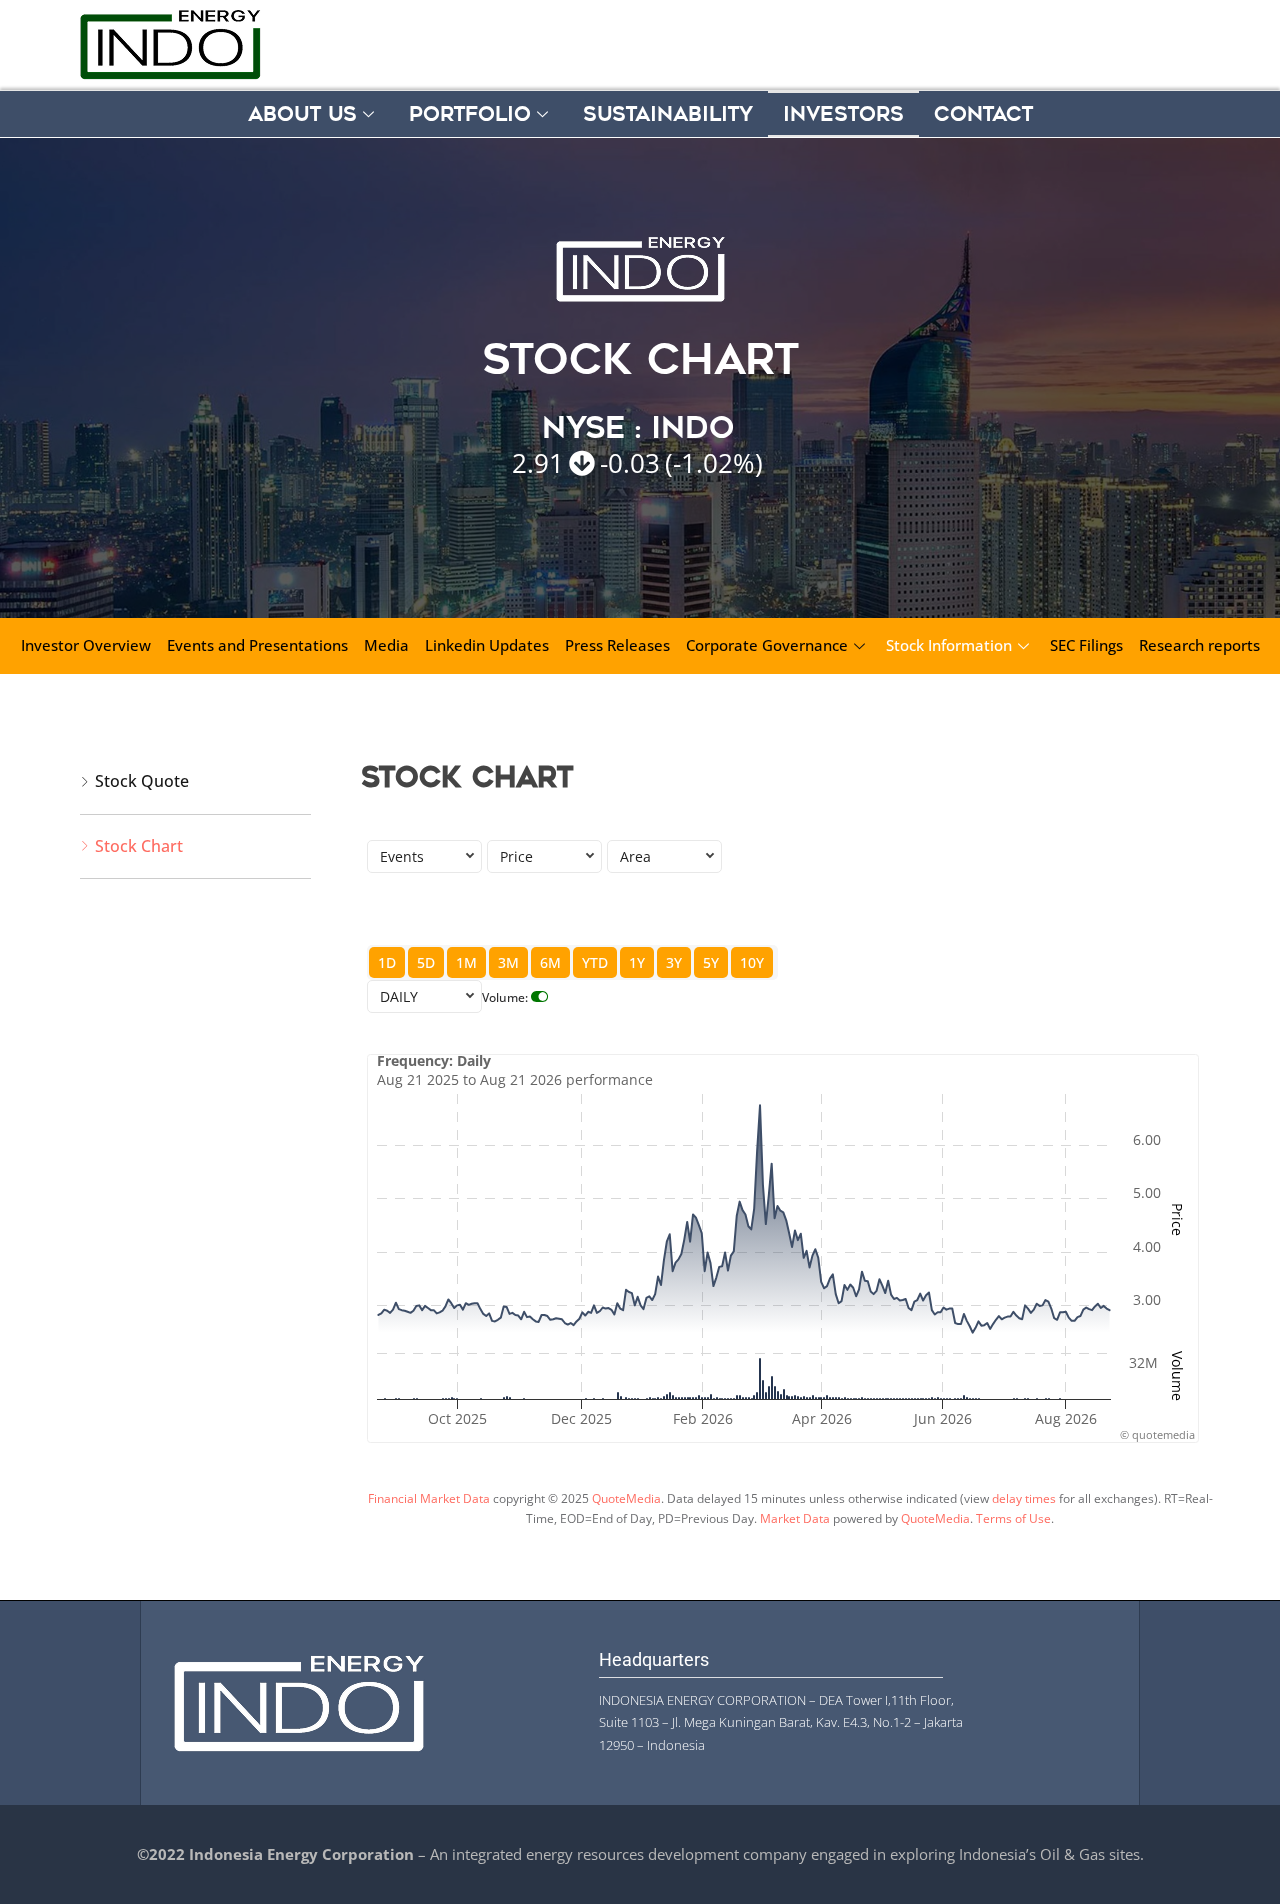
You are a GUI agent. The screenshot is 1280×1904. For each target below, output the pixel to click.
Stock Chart (139, 846)
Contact (983, 114)
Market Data (795, 1518)
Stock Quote (142, 781)
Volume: (505, 997)
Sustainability (668, 114)
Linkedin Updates (487, 645)
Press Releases (617, 645)
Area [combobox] (635, 856)
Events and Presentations (257, 645)
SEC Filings (1086, 645)
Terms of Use (1013, 1518)
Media (386, 645)
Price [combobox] (516, 856)
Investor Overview (86, 645)
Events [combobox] (402, 856)
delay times (1024, 1498)
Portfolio (470, 114)
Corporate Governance (767, 645)
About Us (302, 114)
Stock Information (949, 645)
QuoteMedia (626, 1498)
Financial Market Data (429, 1498)
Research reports (1199, 645)
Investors (843, 114)
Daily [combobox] (399, 996)
